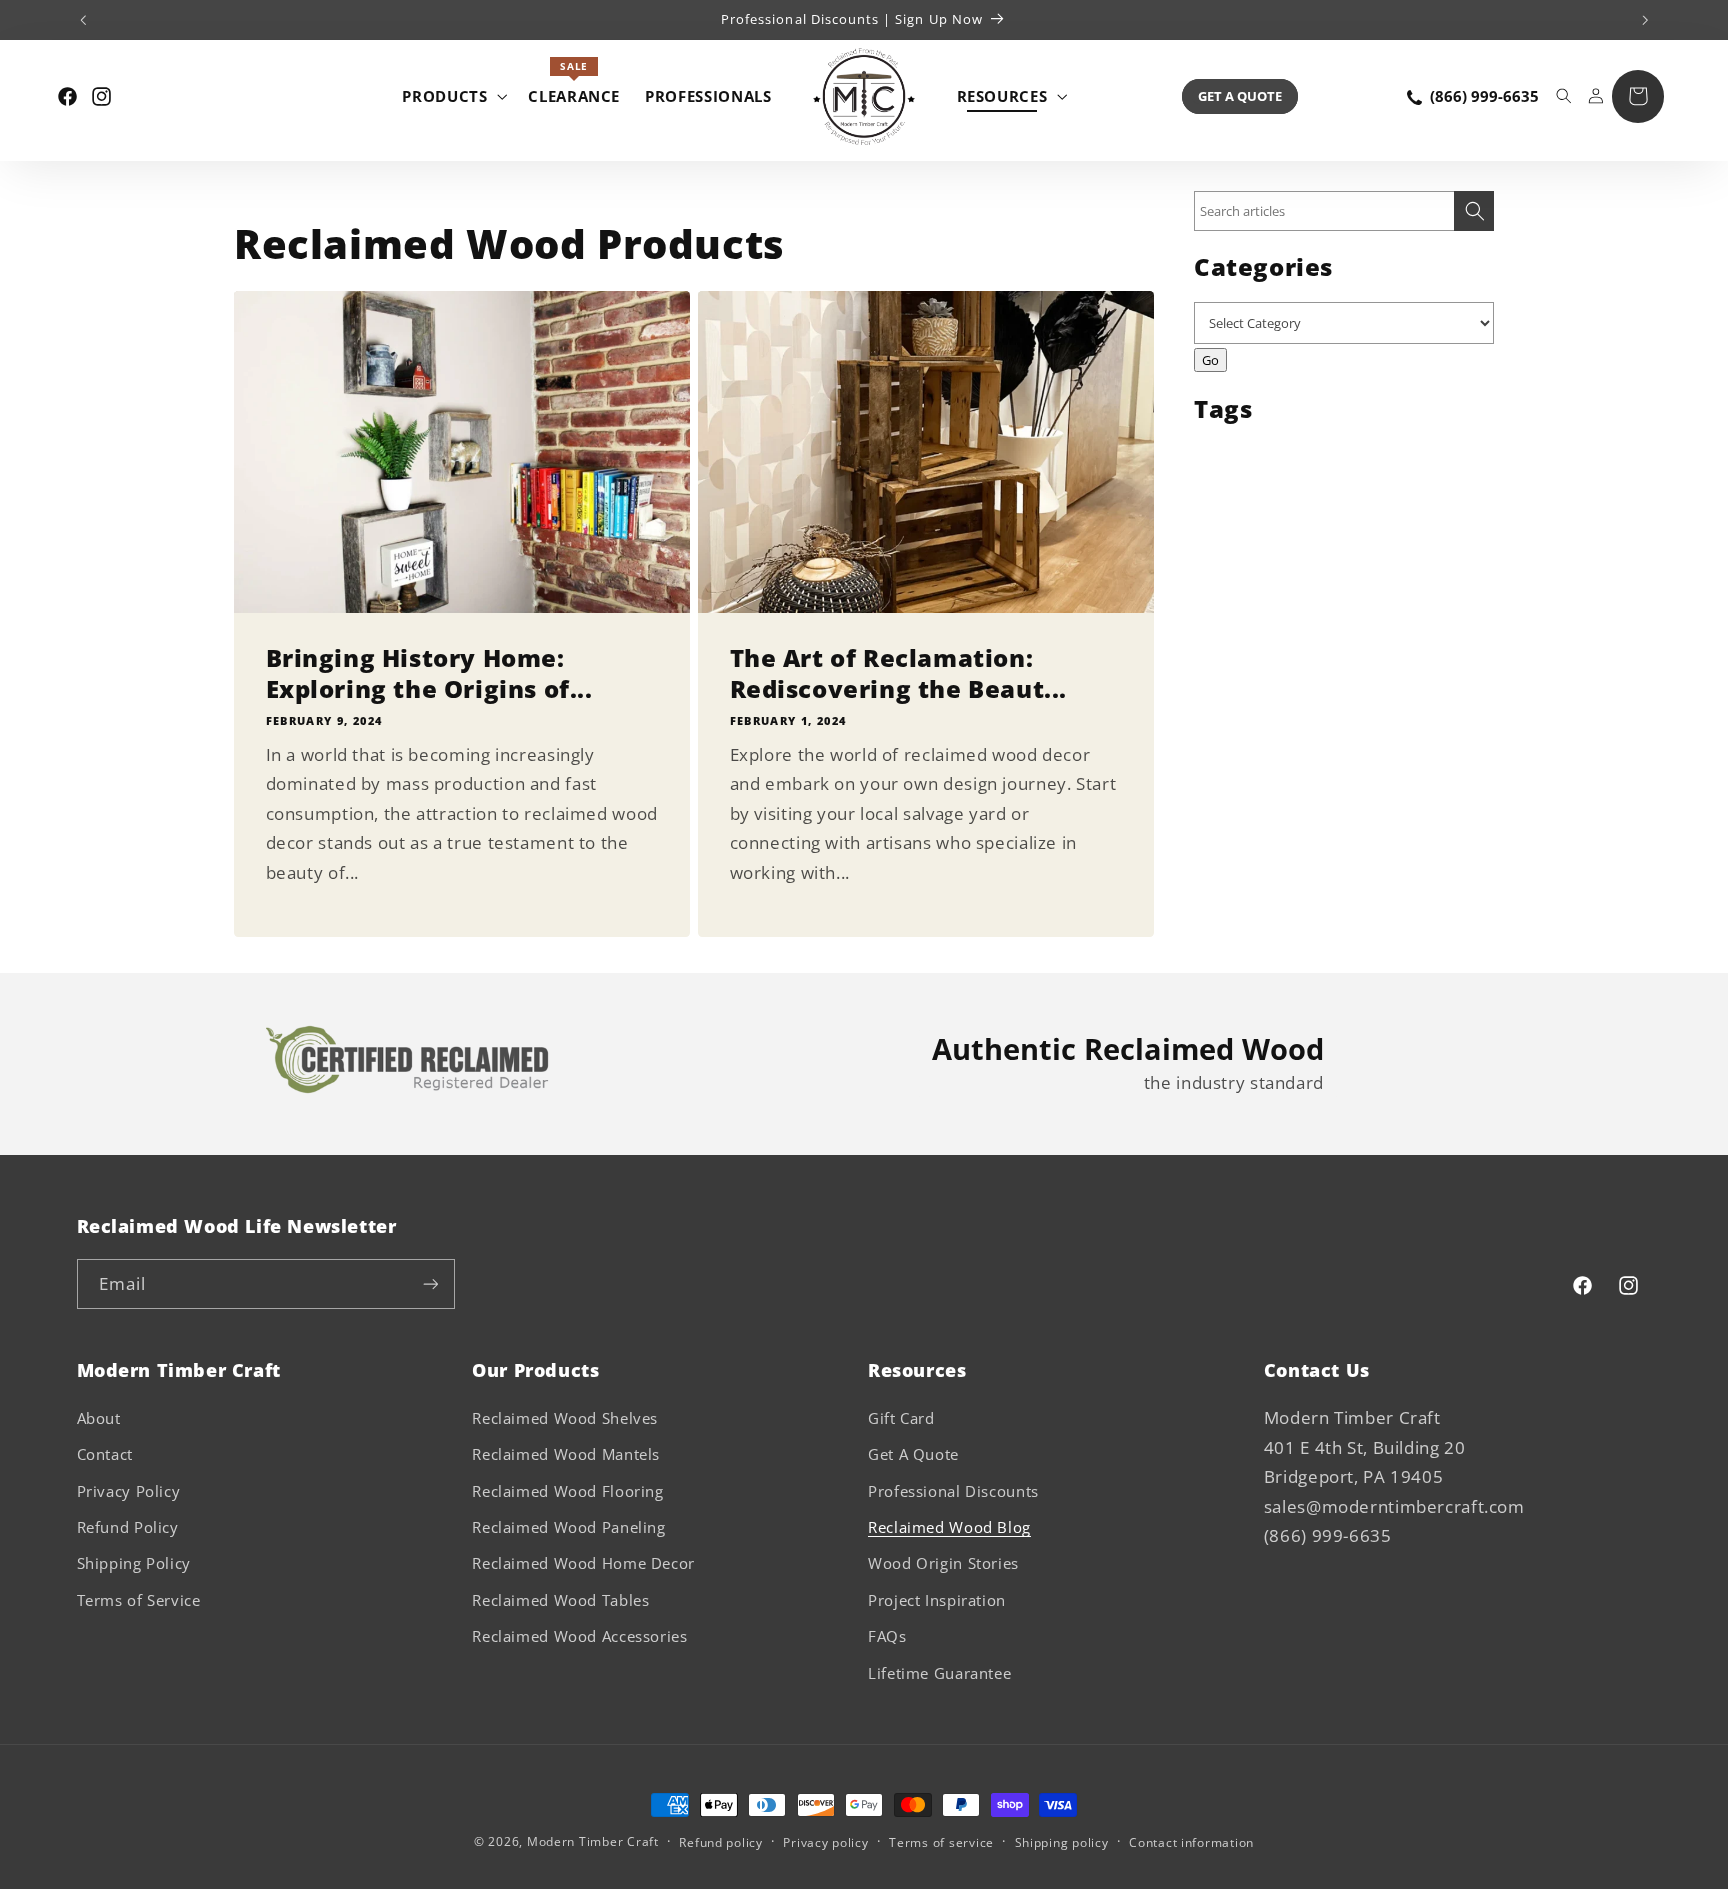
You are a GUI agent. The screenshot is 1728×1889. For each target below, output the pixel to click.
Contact (105, 1454)
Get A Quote (1240, 96)
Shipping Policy (134, 1563)
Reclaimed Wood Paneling (569, 1527)
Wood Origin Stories (943, 1563)
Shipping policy (1062, 1842)
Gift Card (901, 1418)
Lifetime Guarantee (939, 1673)
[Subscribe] (430, 1283)
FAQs (887, 1636)
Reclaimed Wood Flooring (568, 1491)
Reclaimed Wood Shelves (565, 1418)
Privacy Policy (129, 1491)
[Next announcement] (1645, 20)
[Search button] (1474, 211)
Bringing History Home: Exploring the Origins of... (429, 672)
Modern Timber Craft (593, 1841)
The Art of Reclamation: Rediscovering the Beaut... (899, 672)
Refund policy (721, 1842)
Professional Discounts (953, 1491)
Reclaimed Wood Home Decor (583, 1563)
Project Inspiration (937, 1600)
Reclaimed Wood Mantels (566, 1454)
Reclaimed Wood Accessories (579, 1636)
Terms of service (941, 1842)
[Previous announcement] (83, 20)
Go (1210, 360)
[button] (453, 96)
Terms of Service (139, 1600)
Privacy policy (825, 1842)
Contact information (1191, 1842)
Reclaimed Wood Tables (560, 1600)
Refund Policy (128, 1527)
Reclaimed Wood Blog (949, 1527)
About (99, 1418)
